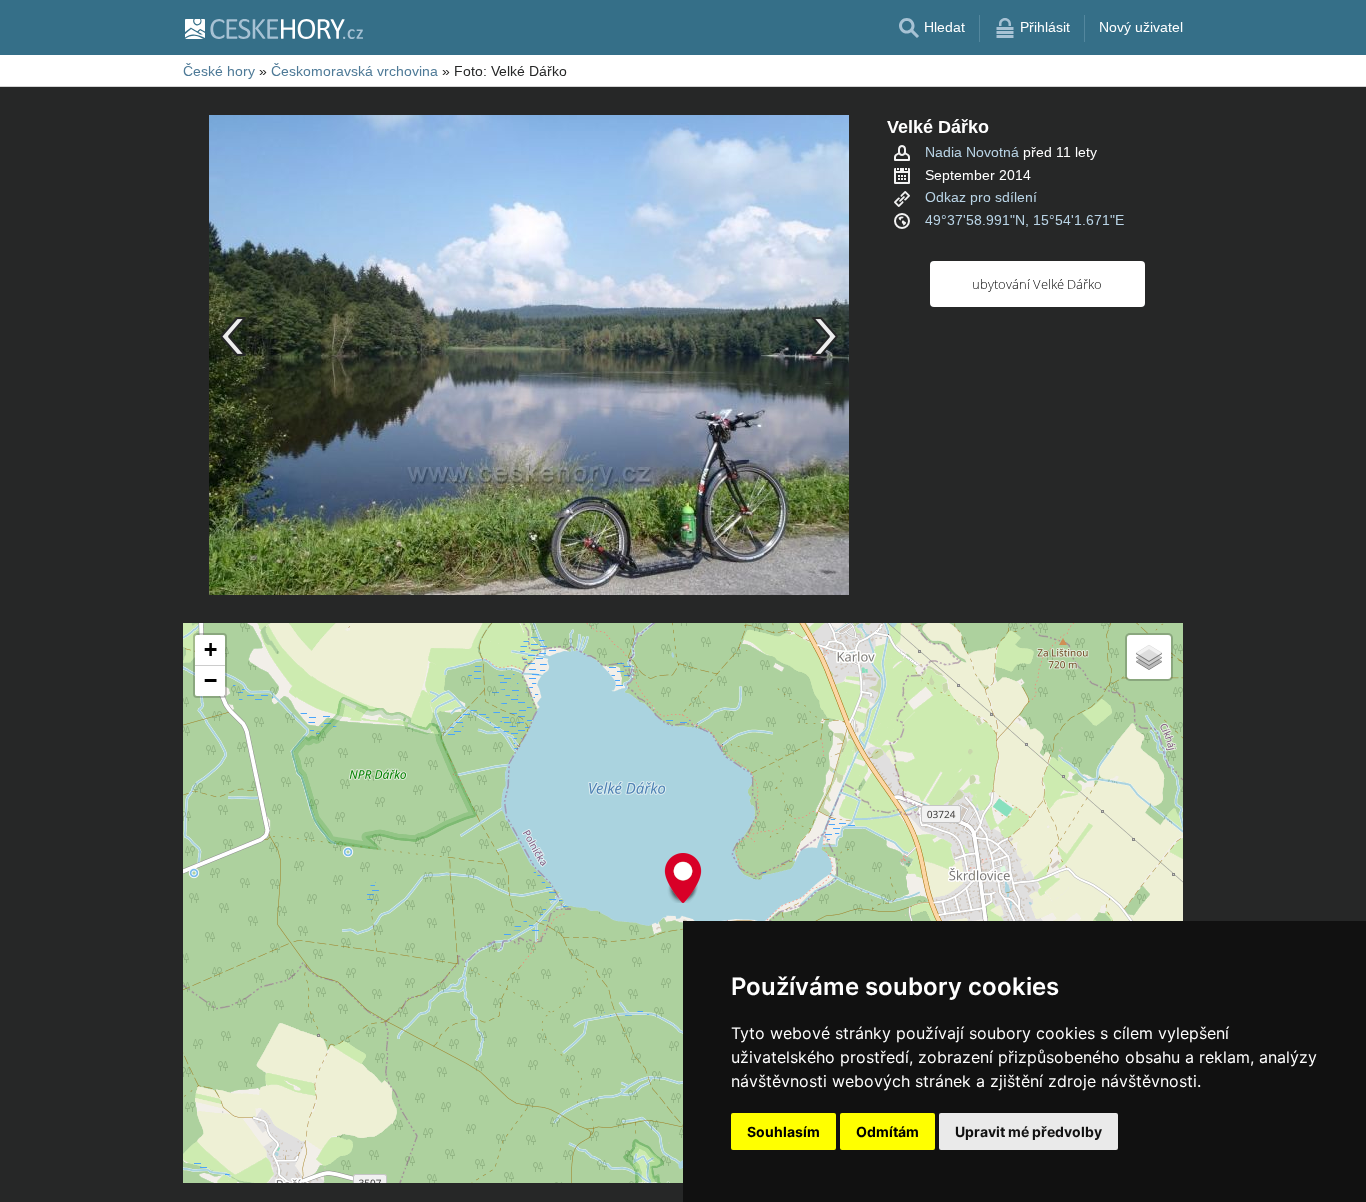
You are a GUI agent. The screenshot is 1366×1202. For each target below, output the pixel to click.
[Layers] (1149, 657)
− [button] (210, 680)
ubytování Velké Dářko (1037, 284)
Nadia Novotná (972, 152)
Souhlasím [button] (783, 1131)
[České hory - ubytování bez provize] (273, 28)
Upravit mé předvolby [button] (1028, 1131)
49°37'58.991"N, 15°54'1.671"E (1024, 220)
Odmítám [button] (887, 1131)
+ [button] (210, 649)
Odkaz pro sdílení (981, 197)
